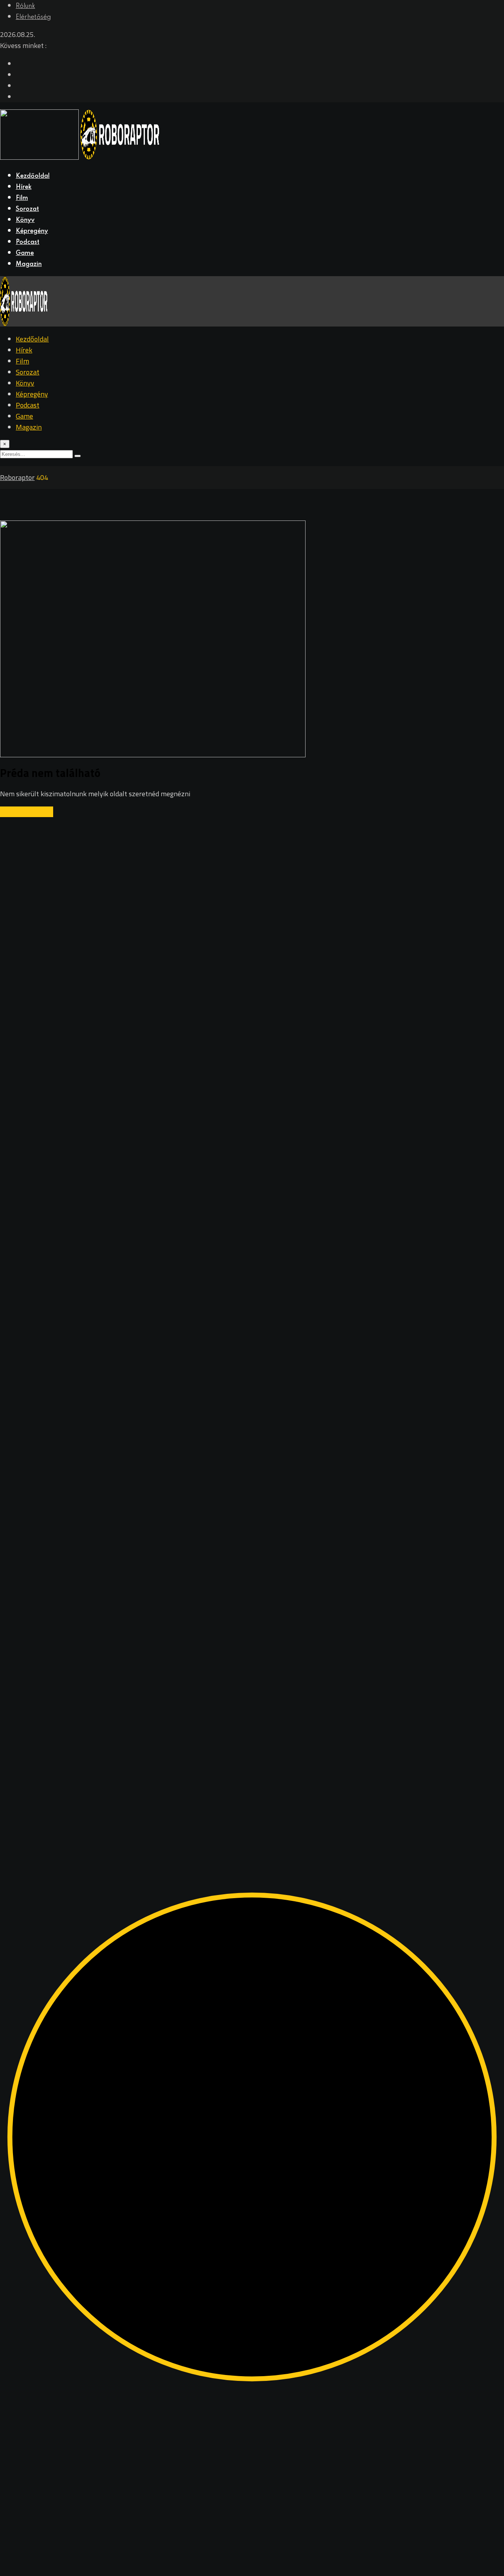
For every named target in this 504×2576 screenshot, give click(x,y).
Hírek (24, 187)
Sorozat (27, 209)
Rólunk (25, 6)
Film (22, 198)
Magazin (29, 264)
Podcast (28, 242)
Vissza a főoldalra (27, 812)
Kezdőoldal (33, 176)
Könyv (25, 220)
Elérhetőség (33, 17)
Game (25, 253)
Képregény (32, 231)
